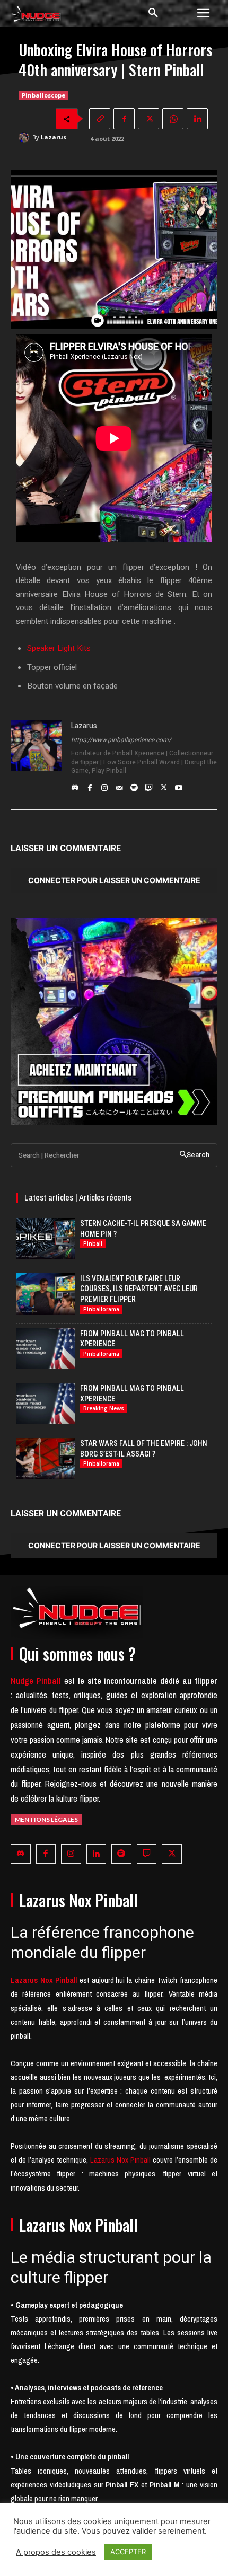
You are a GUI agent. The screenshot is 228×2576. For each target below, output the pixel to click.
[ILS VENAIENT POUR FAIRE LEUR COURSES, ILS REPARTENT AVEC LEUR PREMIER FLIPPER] (45, 1294)
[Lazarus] (25, 137)
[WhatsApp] (173, 119)
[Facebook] (124, 119)
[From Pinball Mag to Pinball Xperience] (45, 1349)
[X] (148, 119)
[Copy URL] (100, 119)
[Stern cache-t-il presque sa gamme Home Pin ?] (45, 1239)
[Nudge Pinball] (36, 16)
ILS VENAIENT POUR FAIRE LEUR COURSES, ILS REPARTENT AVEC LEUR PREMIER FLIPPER (139, 1289)
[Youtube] (179, 785)
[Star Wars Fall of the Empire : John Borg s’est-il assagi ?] (45, 1459)
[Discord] (75, 785)
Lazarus (54, 137)
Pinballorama (101, 1309)
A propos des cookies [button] (56, 2552)
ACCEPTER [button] (128, 2552)
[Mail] (119, 785)
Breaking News (104, 1408)
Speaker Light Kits (59, 648)
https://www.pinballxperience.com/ (121, 740)
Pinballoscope (43, 95)
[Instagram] (104, 785)
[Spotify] (134, 785)
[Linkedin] (197, 119)
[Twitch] (149, 785)
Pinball (93, 1243)
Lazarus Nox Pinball (120, 2160)
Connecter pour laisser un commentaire (114, 880)
